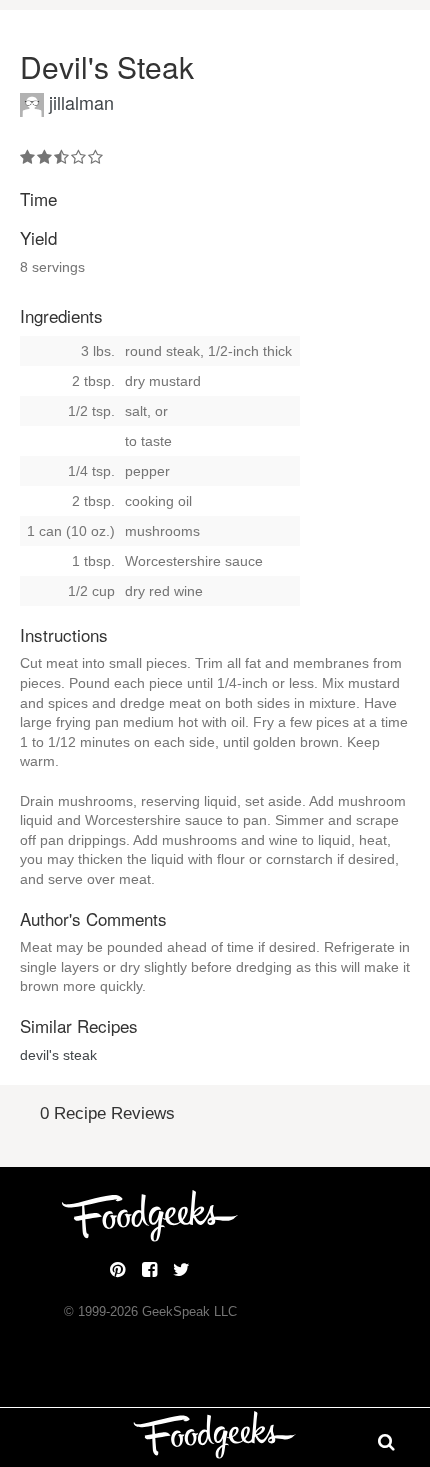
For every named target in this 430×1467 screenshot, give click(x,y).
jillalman (81, 102)
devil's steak (58, 1055)
